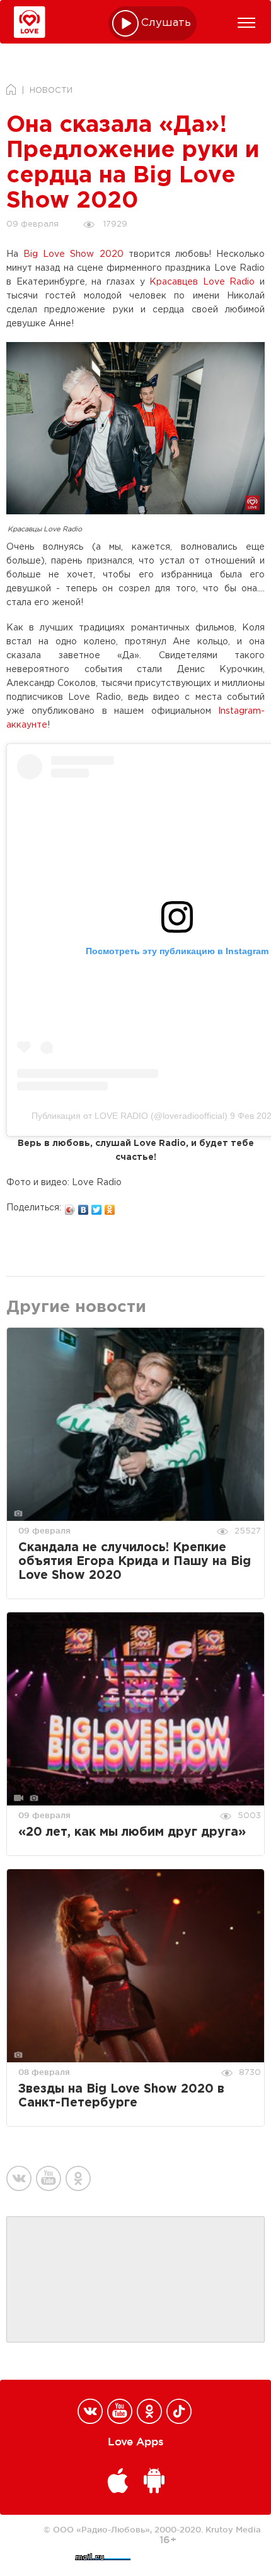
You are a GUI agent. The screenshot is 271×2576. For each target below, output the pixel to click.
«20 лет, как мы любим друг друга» (132, 1832)
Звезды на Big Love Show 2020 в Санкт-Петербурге (121, 2096)
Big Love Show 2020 (73, 254)
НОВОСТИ (51, 91)
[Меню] (246, 23)
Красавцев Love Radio (202, 282)
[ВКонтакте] (84, 1207)
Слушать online (166, 23)
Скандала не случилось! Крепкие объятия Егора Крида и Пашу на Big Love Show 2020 (135, 1562)
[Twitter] (97, 1207)
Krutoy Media (233, 2529)
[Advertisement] (135, 2280)
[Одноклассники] (110, 1207)
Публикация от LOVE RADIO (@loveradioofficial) (130, 1116)
